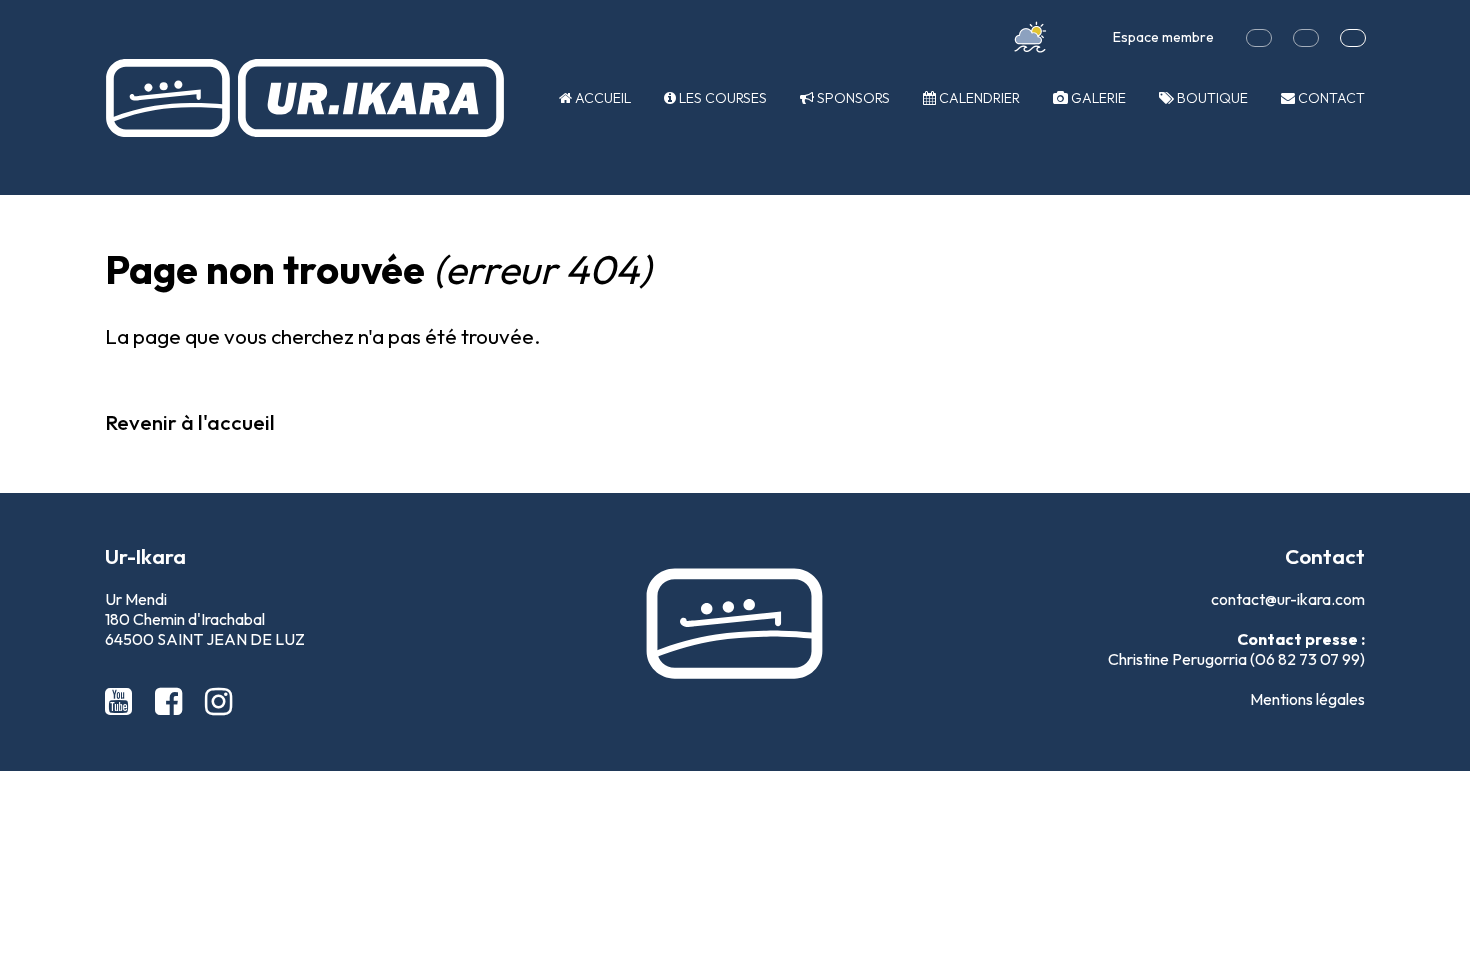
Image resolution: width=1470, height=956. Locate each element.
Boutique (1211, 98)
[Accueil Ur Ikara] (305, 98)
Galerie (1097, 98)
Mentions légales (1307, 699)
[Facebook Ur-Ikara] (172, 701)
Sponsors (852, 98)
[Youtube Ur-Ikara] (122, 701)
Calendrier (978, 98)
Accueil (601, 98)
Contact (1330, 98)
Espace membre (1163, 37)
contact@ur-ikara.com (1288, 599)
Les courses (721, 98)
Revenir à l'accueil (190, 422)
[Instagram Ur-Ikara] (218, 701)
